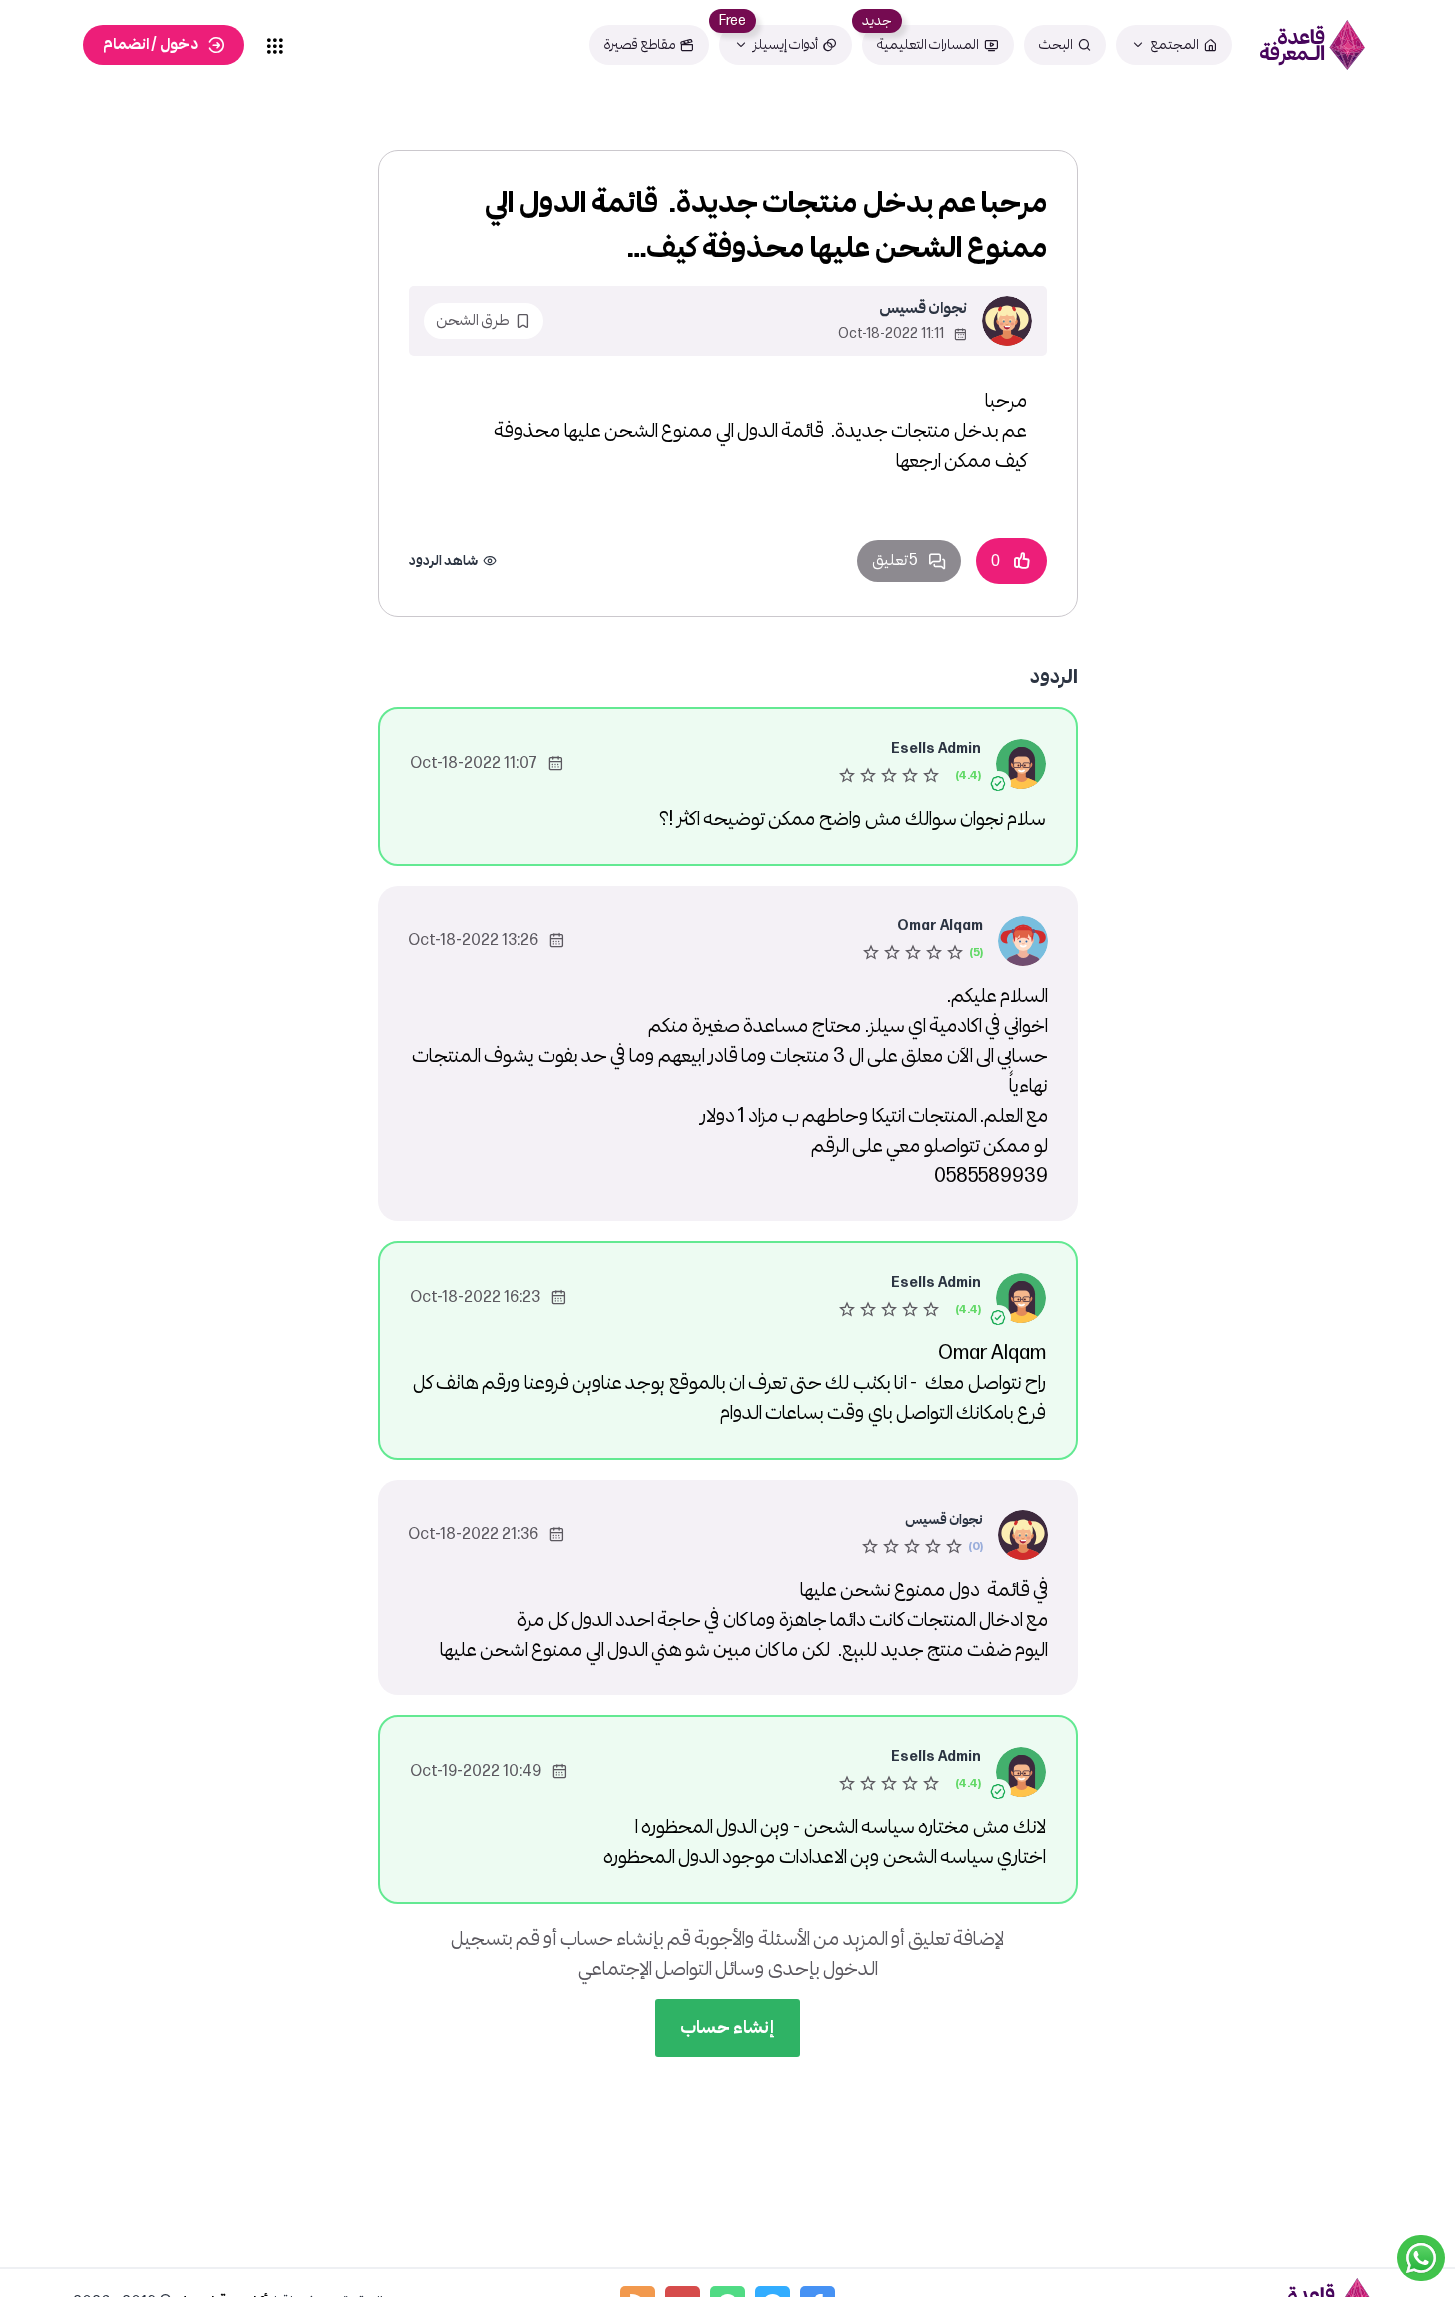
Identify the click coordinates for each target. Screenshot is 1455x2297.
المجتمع (1174, 44)
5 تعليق (895, 560)
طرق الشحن (473, 320)
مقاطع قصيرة (639, 44)
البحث (1056, 44)
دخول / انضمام (150, 44)
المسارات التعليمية (928, 44)
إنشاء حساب (727, 2027)
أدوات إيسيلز (785, 44)
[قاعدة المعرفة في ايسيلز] (1312, 45)
